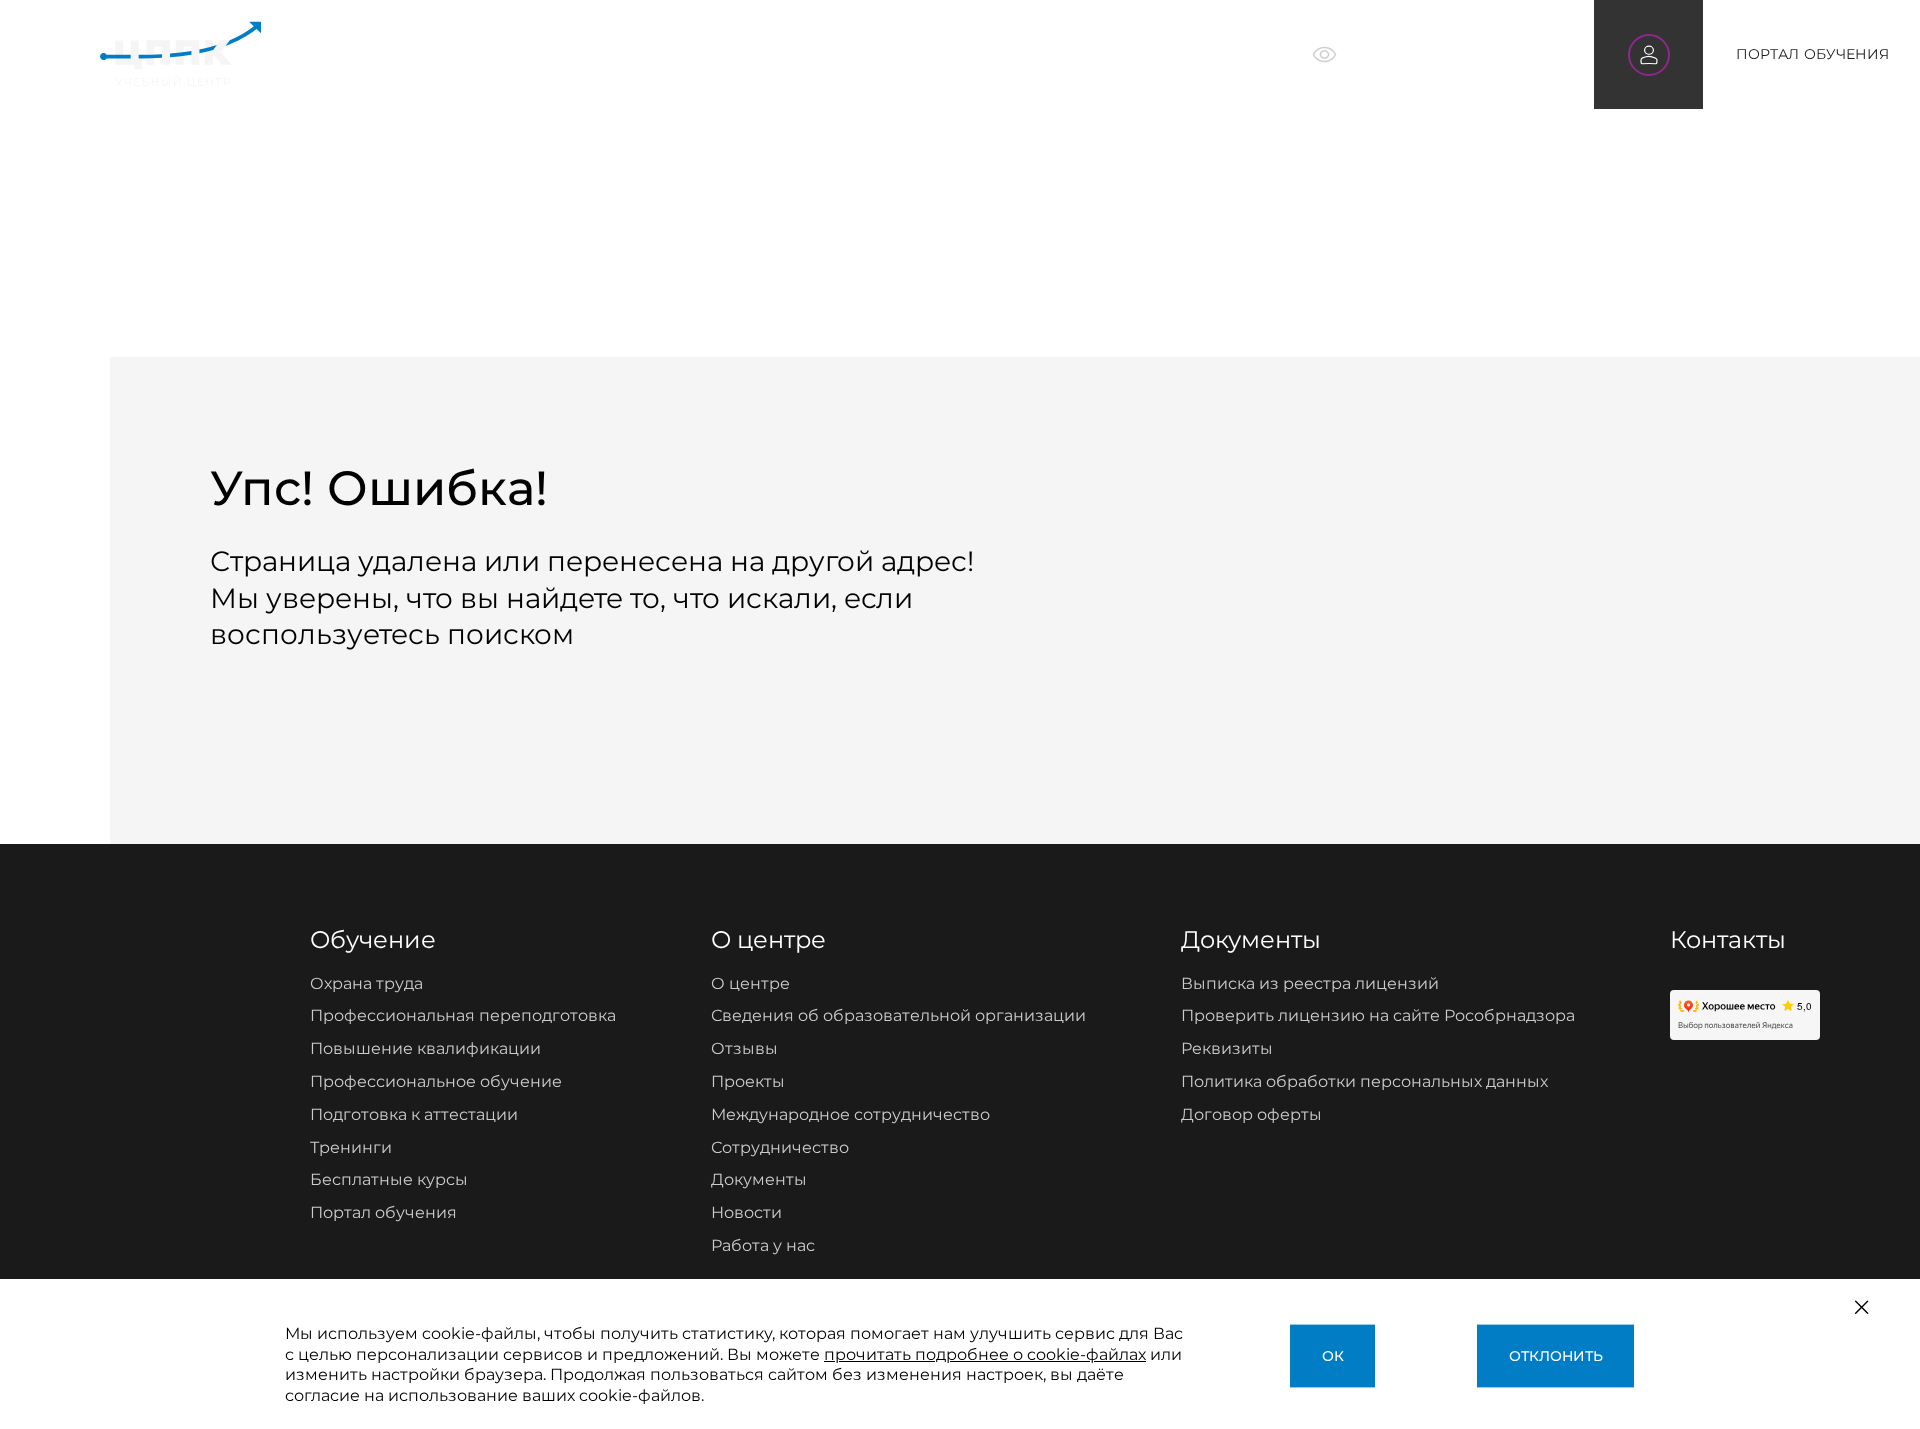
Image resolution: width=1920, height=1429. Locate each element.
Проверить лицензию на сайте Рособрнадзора (1378, 1015)
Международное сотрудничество (850, 1114)
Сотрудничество (780, 1147)
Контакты (1141, 54)
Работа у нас (763, 1245)
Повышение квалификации (425, 1048)
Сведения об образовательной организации (898, 1015)
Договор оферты (1251, 1114)
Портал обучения (383, 1212)
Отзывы (744, 1048)
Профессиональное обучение (436, 1081)
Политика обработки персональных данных (1364, 1081)
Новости (746, 1212)
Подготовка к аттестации (414, 1114)
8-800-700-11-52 (1466, 53)
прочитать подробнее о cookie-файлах (985, 1354)
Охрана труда (366, 983)
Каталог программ (578, 54)
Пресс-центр (996, 54)
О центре (852, 54)
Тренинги (351, 1147)
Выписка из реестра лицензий (1310, 983)
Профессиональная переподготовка (463, 1015)
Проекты (748, 1081)
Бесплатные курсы (389, 1179)
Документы (759, 1179)
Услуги (737, 54)
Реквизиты (1227, 1048)
